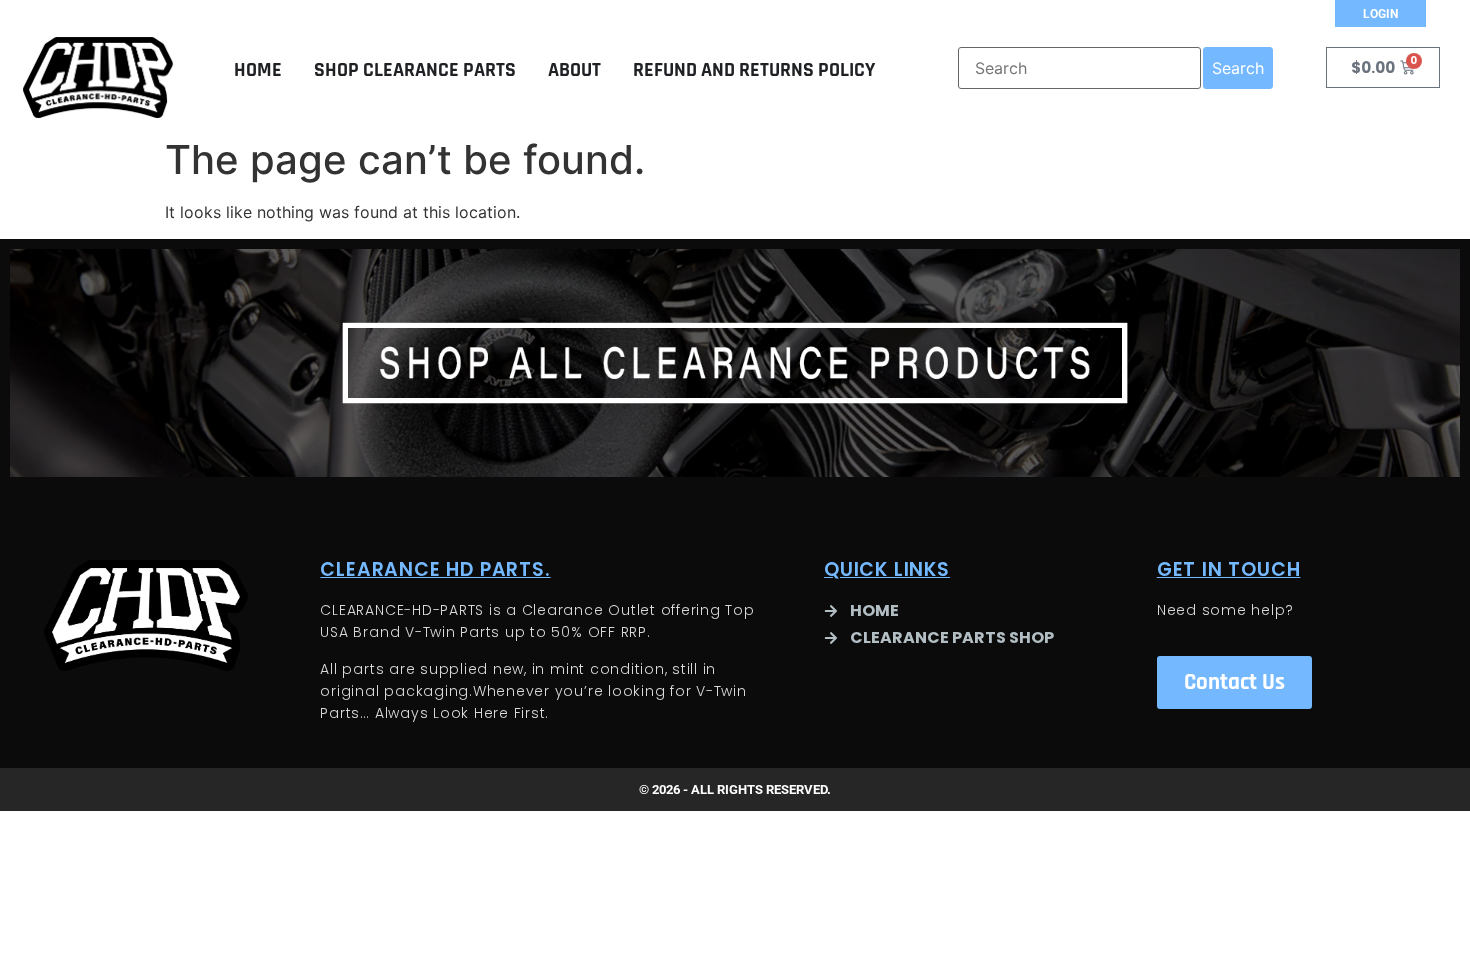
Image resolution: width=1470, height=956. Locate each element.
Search (1238, 68)
